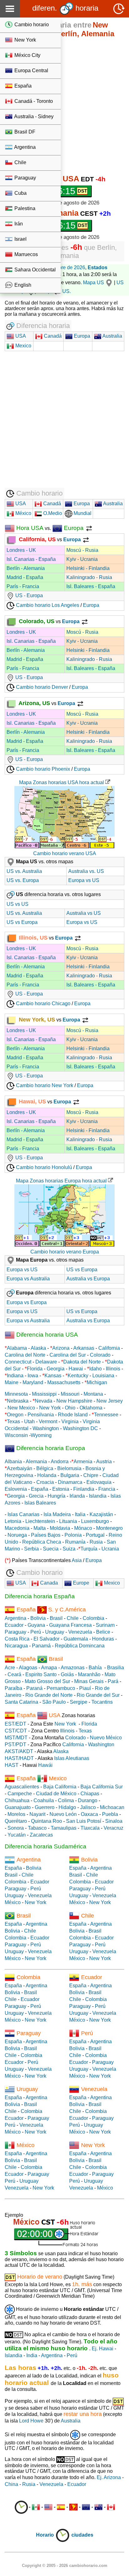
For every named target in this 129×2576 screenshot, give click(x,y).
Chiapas (90, 1794)
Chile (20, 162)
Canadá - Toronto (33, 101)
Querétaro (16, 1821)
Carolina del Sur (68, 1355)
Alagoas (28, 1668)
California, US (36, 539)
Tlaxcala (90, 1828)
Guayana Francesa (70, 1625)
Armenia (83, 1462)
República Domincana (80, 1646)
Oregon (15, 1415)
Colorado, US (36, 621)
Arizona (61, 1348)
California (109, 1348)
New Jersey (110, 1401)
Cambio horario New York (44, 1085)
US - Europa (28, 595)
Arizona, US (34, 703)
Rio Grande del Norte (49, 1695)
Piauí (85, 1688)
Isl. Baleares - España (91, 586)
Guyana (36, 1625)
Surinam (105, 1625)
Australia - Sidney (33, 116)
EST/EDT (15, 1724)
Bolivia (38, 1618)
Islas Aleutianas (72, 1758)
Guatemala (76, 1639)
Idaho (95, 1369)
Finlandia (84, 1489)
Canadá (52, 336)
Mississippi (44, 1394)
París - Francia (23, 586)
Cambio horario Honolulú (43, 1167)
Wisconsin (16, 1435)
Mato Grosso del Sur (47, 1681)
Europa (81, 336)
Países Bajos (46, 1535)
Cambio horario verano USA (65, 853)
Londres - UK (21, 550)
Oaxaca (89, 1814)
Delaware (46, 1362)
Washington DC (80, 1428)
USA (20, 336)
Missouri (70, 1394)
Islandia (98, 1496)
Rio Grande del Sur (98, 1695)
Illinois (113, 1369)
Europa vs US (84, 880)
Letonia (13, 1521)
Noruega (17, 1535)
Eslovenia (16, 1489)
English (22, 285)
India (32, 2355)
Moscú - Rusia (82, 550)
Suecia (51, 1549)
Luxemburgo (95, 1521)
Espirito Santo (41, 1674)
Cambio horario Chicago (43, 1003)
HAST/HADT (19, 1758)
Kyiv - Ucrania (82, 559)
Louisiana (103, 1376)
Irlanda (77, 1496)
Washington (46, 1428)
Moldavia (60, 1528)
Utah (29, 1422)
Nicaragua (16, 1646)
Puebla (110, 1814)
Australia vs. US (86, 871)
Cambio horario (31, 25)
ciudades (82, 2535)
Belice (103, 1632)
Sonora (16, 1828)
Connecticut (18, 1362)
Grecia (36, 1496)
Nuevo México (106, 1738)
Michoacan (112, 1807)
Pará (113, 1681)
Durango (88, 1800)
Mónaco (83, 1528)
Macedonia (17, 1528)
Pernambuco (61, 1688)
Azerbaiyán (20, 1468)
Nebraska (18, 1401)
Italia (80, 1514)
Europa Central (31, 71)
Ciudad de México (56, 1794)
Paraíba (13, 1688)
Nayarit (37, 1814)
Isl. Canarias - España (31, 559)
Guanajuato (18, 1807)
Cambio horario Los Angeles (47, 605)
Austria (104, 1462)
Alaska (38, 1348)
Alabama (17, 1348)
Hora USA (29, 528)
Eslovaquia (99, 1482)
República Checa (42, 1542)
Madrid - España (25, 577)
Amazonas (73, 1668)
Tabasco (37, 1828)
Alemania (36, 1462)
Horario (46, 2535)
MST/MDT (16, 1738)
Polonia (73, 1535)
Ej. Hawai (103, 2349)
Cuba (20, 193)
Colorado (100, 1355)
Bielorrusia (69, 1468)
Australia (112, 336)
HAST (12, 1765)
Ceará (14, 1674)
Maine (12, 1382)
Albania (13, 1462)
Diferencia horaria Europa (50, 1448)
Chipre (91, 1475)
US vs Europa (22, 922)
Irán (18, 224)
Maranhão (89, 1674)
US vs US (18, 904)
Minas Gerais (89, 1681)
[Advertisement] (64, 107)
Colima (66, 1800)
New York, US (36, 1020)
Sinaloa (114, 1821)
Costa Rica (17, 1639)
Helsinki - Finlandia (88, 568)
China (11, 2484)
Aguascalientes (22, 1787)
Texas (13, 1422)
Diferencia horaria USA (46, 1335)
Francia (107, 1489)
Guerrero (45, 1807)
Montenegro (109, 1528)
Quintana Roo (46, 1821)
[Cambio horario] (21, 2507)
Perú (36, 1632)
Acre (10, 1668)
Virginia (70, 1422)
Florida (35, 1369)
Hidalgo (67, 1807)
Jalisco (88, 1807)
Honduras (103, 1639)
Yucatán (17, 1835)
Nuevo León (63, 1814)
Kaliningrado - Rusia (89, 577)
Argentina (24, 147)
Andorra (60, 1462)
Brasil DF (24, 132)
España (22, 86)
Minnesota (16, 1394)
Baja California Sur (102, 1787)
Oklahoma (91, 1408)
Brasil (56, 1618)
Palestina (24, 208)
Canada (48, 1583)
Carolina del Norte (25, 1355)
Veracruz (114, 1828)
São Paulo (54, 1702)
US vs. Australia (24, 871)
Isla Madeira (57, 1514)
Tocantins (102, 1702)
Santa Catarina (21, 1702)
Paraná (34, 1688)
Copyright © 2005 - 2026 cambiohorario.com (65, 2566)
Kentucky (78, 1376)
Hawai (76, 1369)
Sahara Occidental (34, 270)
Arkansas (84, 1348)
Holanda (47, 1475)
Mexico (23, 346)
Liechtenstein (40, 1521)
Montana (93, 1394)
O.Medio (52, 513)
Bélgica (45, 1468)
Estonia (61, 1489)
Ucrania (110, 1549)
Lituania (68, 1521)
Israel (20, 239)
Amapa (49, 1668)
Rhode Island (73, 1415)
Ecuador (14, 1625)
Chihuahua (17, 1800)
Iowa (33, 1376)
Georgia (56, 1369)
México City (27, 55)
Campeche (20, 1794)
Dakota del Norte (82, 1362)
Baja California (60, 1787)
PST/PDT (15, 1744)
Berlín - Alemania (26, 568)
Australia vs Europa (88, 1279)
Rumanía (75, 1542)
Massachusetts (64, 1382)
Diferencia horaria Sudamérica (46, 1846)
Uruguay (55, 1632)
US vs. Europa (23, 880)
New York (25, 40)
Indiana (15, 1376)
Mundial (82, 513)
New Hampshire (74, 1401)
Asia (77, 1560)
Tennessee (106, 1415)
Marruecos (26, 254)
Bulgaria (70, 1475)
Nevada (44, 1401)
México (23, 513)
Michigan (97, 1382)
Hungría (57, 1496)
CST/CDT (16, 1731)
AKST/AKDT (19, 1751)
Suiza (69, 1549)
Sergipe (79, 1702)
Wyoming (41, 1435)
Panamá (41, 1646)
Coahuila (44, 1800)
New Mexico (21, 1408)
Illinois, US (32, 938)
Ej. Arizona (109, 2477)
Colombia (93, 1618)
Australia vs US (84, 913)
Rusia (96, 1542)
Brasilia (116, 1668)
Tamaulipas (64, 1828)
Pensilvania (41, 1415)
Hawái (45, 1765)
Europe (80, 1583)
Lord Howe (31, 2421)
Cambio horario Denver (41, 687)
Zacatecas (41, 1835)
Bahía (95, 1668)
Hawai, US (32, 1101)
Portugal (95, 1535)
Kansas (53, 1376)
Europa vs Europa (27, 1302)
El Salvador (46, 1639)
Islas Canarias (23, 1514)
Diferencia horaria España (40, 1596)
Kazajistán (101, 1514)
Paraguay (25, 178)
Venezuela (80, 1632)
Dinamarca (70, 1482)
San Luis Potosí (84, 1821)
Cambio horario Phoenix (42, 769)
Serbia (31, 1549)
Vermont (48, 1422)
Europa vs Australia (28, 1279)
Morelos (16, 1814)
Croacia (45, 1482)
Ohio (70, 1408)
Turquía (89, 1549)
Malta (40, 1528)
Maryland (33, 1382)
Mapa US (93, 282)
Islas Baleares (40, 1503)
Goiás (67, 1674)
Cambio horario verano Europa (65, 1252)
